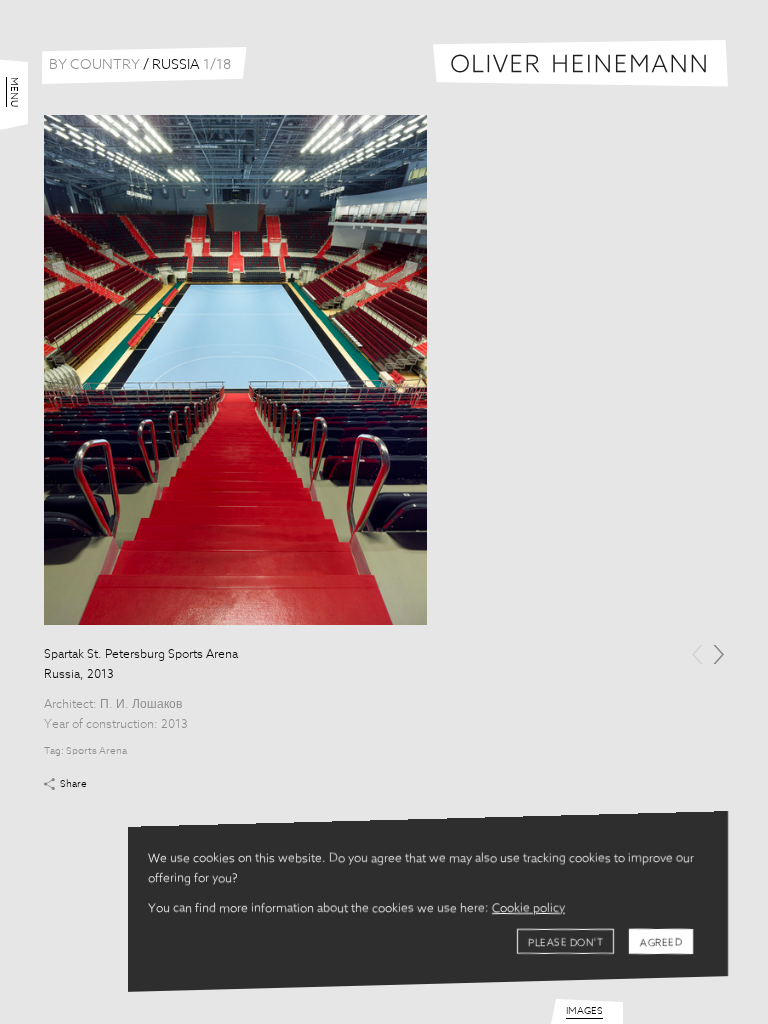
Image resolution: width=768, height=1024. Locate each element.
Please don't (565, 943)
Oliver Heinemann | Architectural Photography (580, 63)
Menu (14, 92)
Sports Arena (96, 751)
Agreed (661, 943)
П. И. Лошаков (141, 705)
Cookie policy (528, 909)
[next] (718, 654)
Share (73, 784)
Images (584, 1011)
